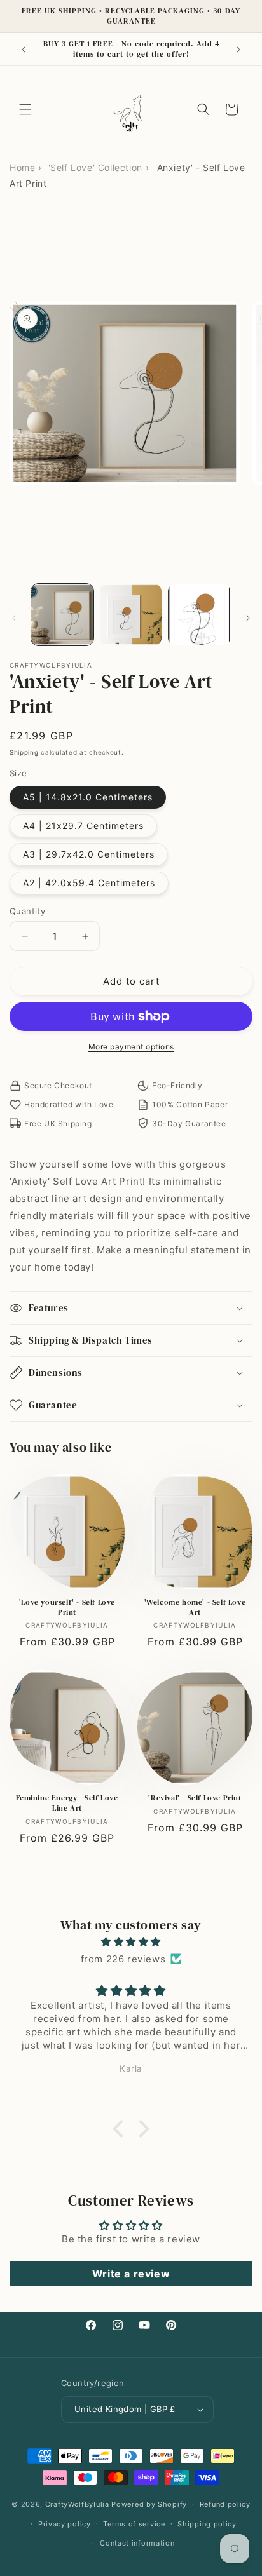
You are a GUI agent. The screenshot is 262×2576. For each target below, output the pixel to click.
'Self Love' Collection (95, 167)
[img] (131, 1942)
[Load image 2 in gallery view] (131, 615)
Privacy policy (65, 2524)
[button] (25, 109)
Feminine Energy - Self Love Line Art (67, 1803)
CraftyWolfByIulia (77, 2504)
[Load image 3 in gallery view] (199, 615)
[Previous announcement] (24, 50)
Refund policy (225, 2504)
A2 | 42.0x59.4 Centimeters (89, 883)
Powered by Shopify (149, 2504)
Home (22, 167)
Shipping (24, 752)
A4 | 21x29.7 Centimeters (83, 826)
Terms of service (134, 2524)
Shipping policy (207, 2524)
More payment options (131, 1047)
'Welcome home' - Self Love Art (195, 1608)
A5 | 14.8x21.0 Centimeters (88, 797)
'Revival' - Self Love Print (195, 1798)
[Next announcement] (238, 50)
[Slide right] (248, 618)
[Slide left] (14, 618)
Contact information (137, 2543)
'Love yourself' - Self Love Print (67, 1608)
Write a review (131, 2274)
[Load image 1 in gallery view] (62, 615)
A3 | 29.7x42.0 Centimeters (89, 854)
